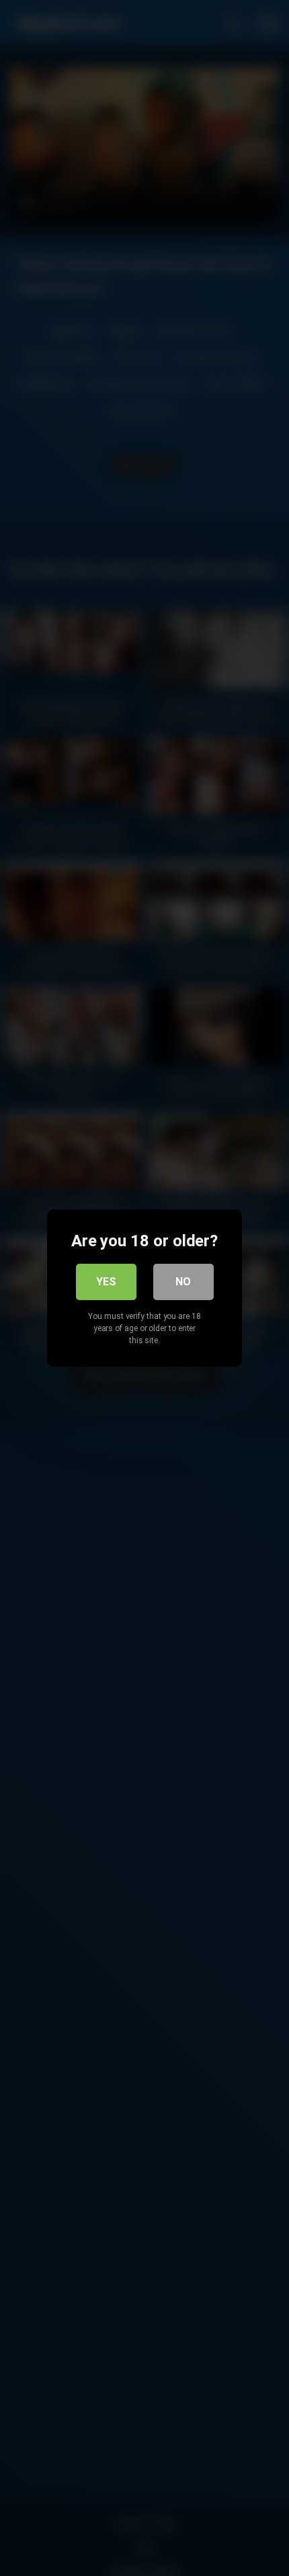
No (183, 1282)
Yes (106, 1282)
